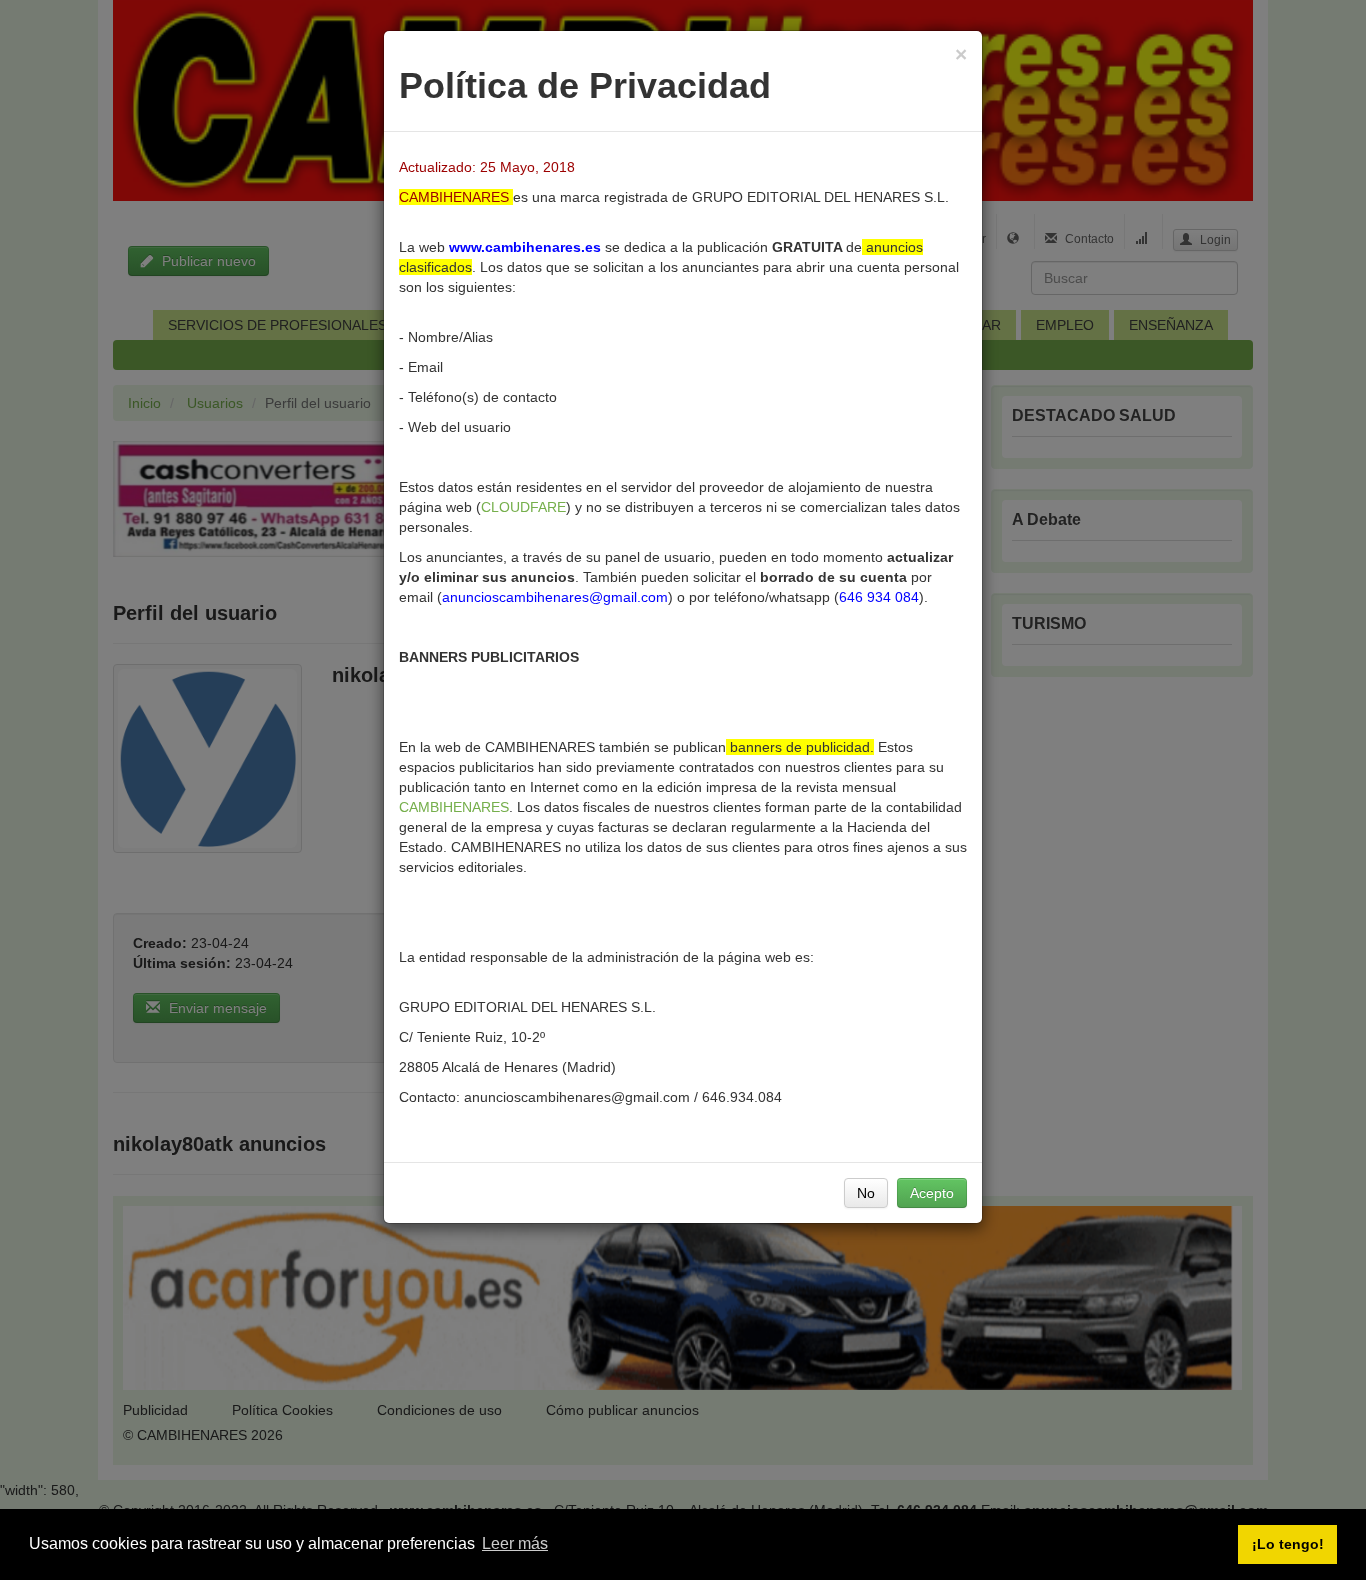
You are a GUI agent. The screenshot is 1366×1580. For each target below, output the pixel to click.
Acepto (932, 1193)
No (866, 1193)
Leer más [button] (515, 1543)
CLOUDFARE (523, 507)
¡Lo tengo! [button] (1288, 1544)
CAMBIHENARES (454, 807)
